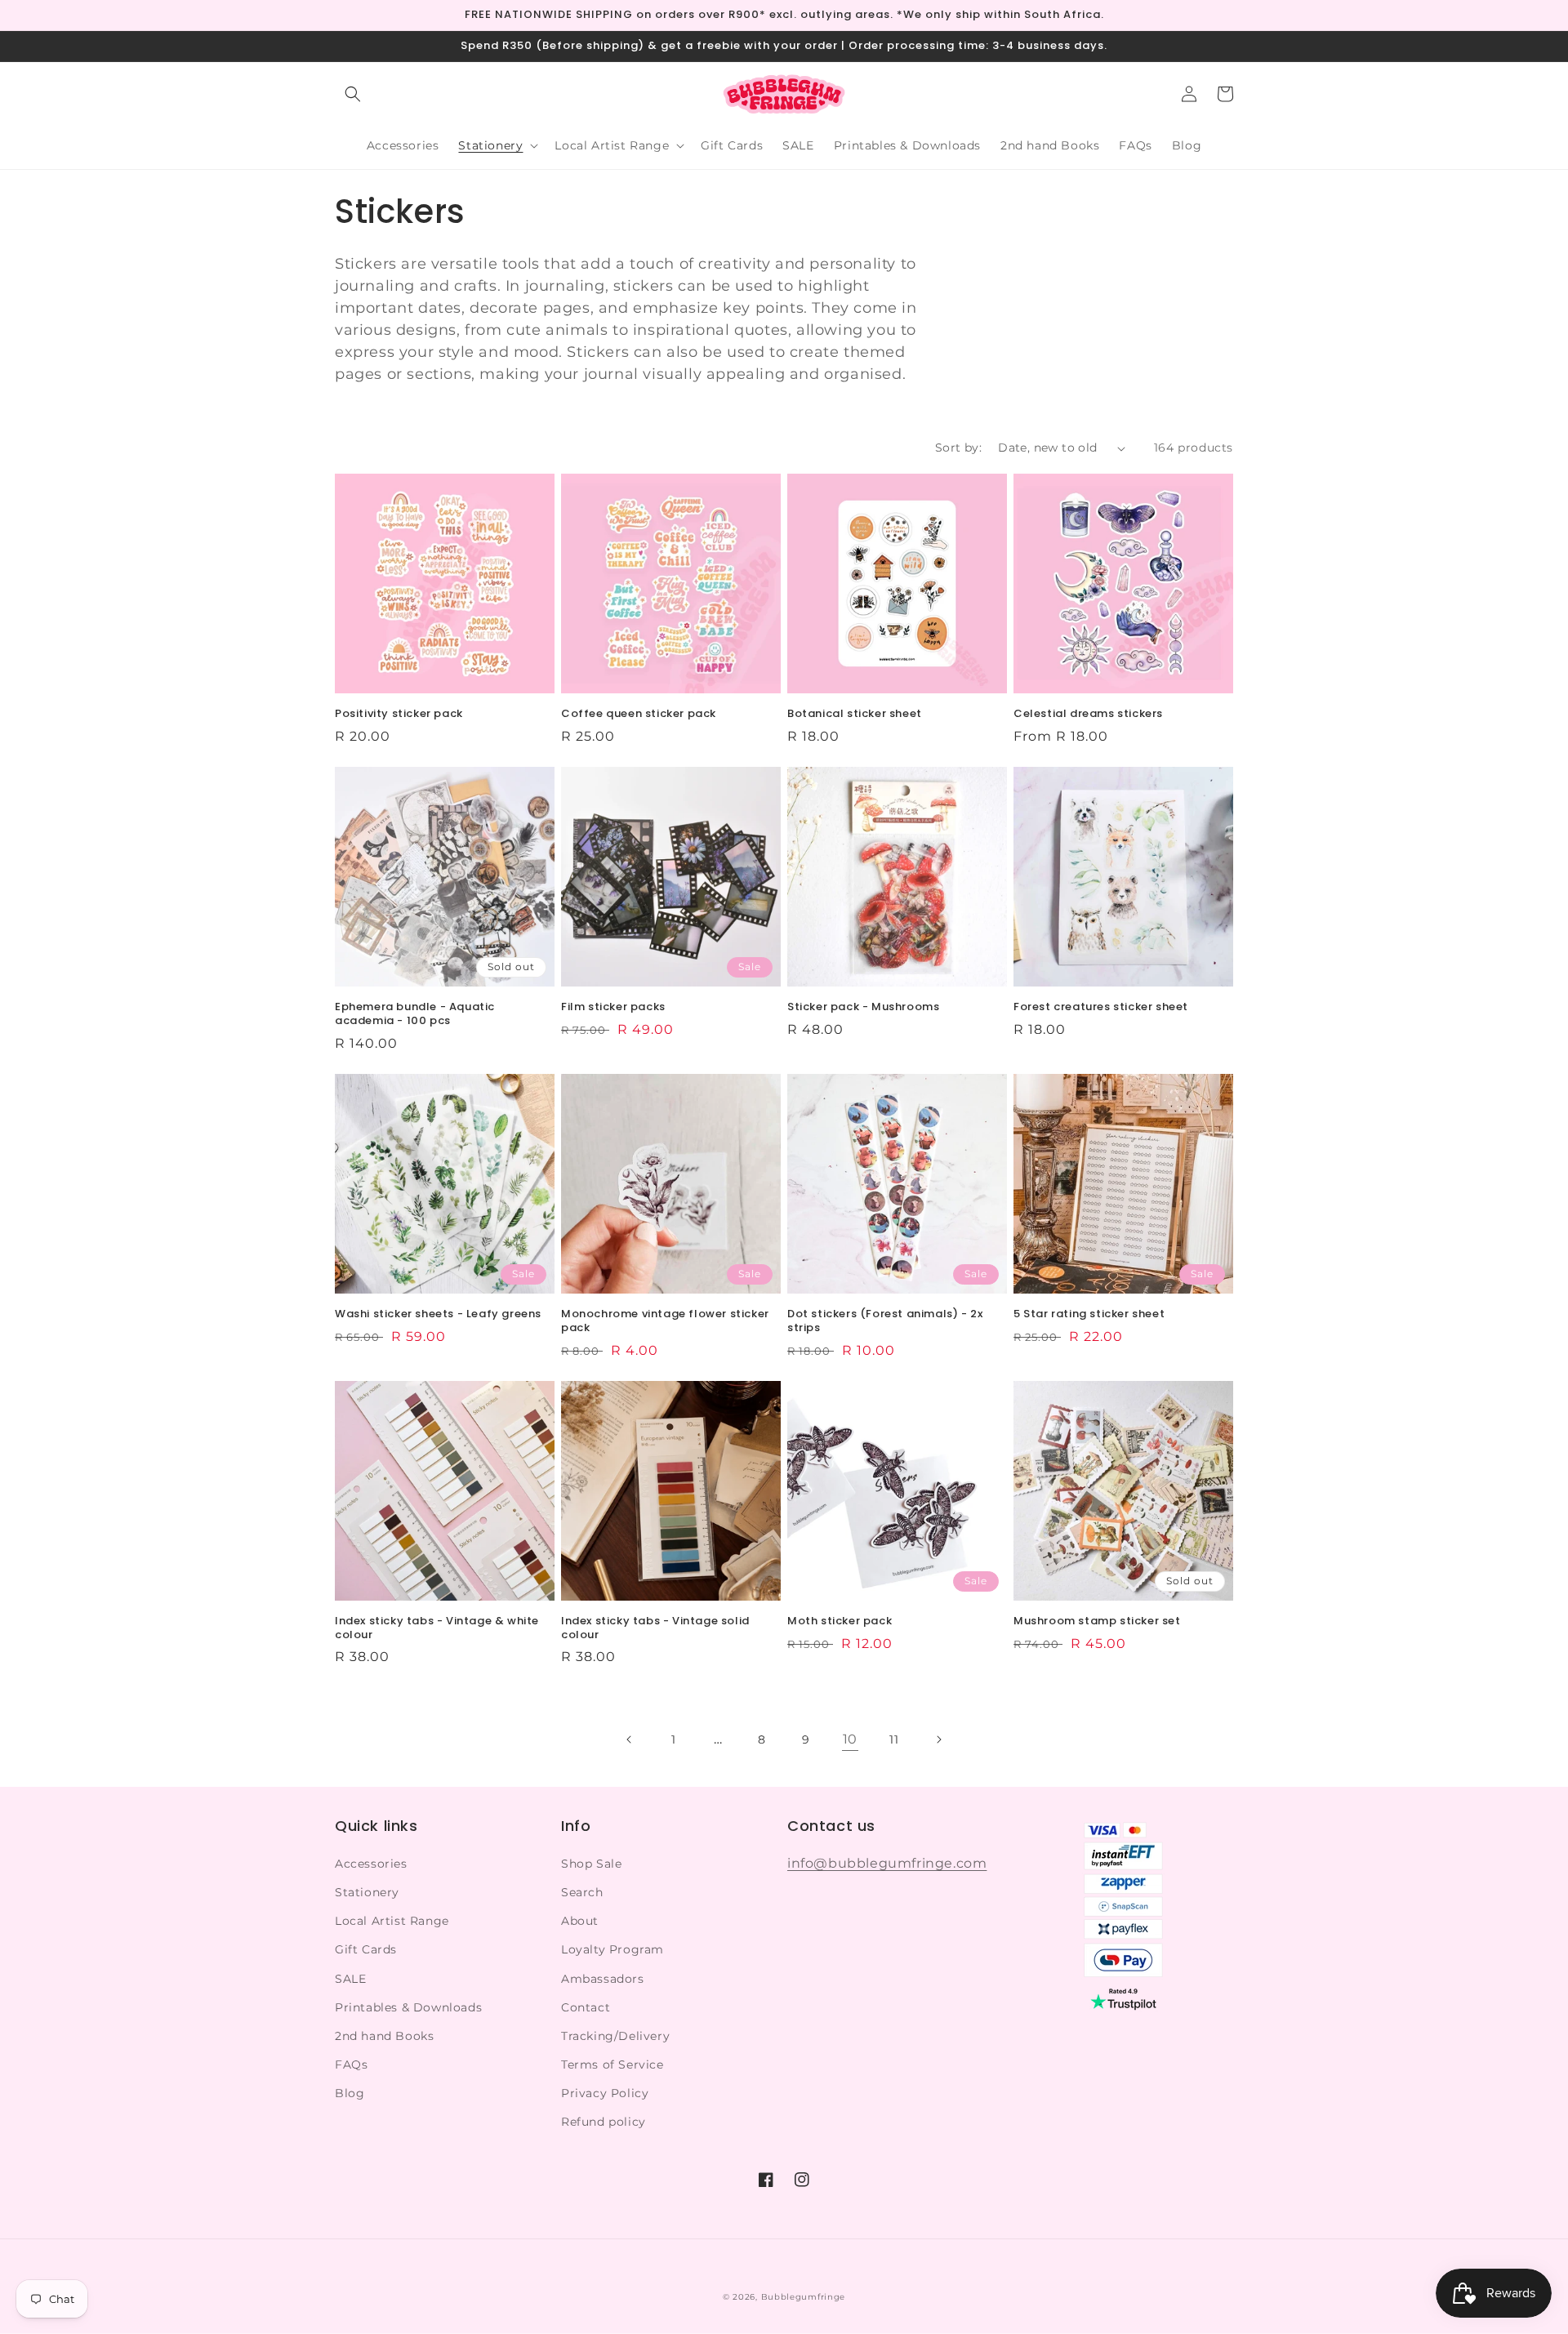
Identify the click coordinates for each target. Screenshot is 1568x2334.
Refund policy (604, 2122)
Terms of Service (612, 2065)
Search (582, 1892)
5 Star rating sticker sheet (1089, 1314)
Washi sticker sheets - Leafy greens (438, 1314)
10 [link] (850, 1739)
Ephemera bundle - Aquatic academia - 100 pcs (415, 1014)
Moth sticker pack (840, 1621)
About (580, 1921)
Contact (586, 2007)
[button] (353, 94)
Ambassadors (603, 1979)
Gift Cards (366, 1949)
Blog (350, 2093)
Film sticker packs (613, 1007)
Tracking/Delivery (615, 2036)
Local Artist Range (392, 1921)
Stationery (367, 1892)
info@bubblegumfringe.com (887, 1863)
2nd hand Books (384, 2036)
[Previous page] (630, 1739)
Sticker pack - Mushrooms (863, 1007)
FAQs (351, 2065)
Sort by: (958, 448)
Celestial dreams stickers (1088, 714)
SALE (350, 1979)
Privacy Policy (605, 2093)
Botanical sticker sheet (855, 714)
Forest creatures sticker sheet (1101, 1007)
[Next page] (938, 1739)
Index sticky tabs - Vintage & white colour (437, 1628)
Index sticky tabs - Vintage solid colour (655, 1628)
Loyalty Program (612, 1949)
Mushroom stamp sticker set (1097, 1621)
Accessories (371, 1864)
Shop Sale (591, 1864)
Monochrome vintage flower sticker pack (665, 1321)
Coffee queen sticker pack (639, 714)
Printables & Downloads (408, 2007)
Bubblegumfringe (804, 2297)
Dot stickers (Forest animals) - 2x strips (885, 1321)
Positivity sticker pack (399, 714)
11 (894, 1739)
